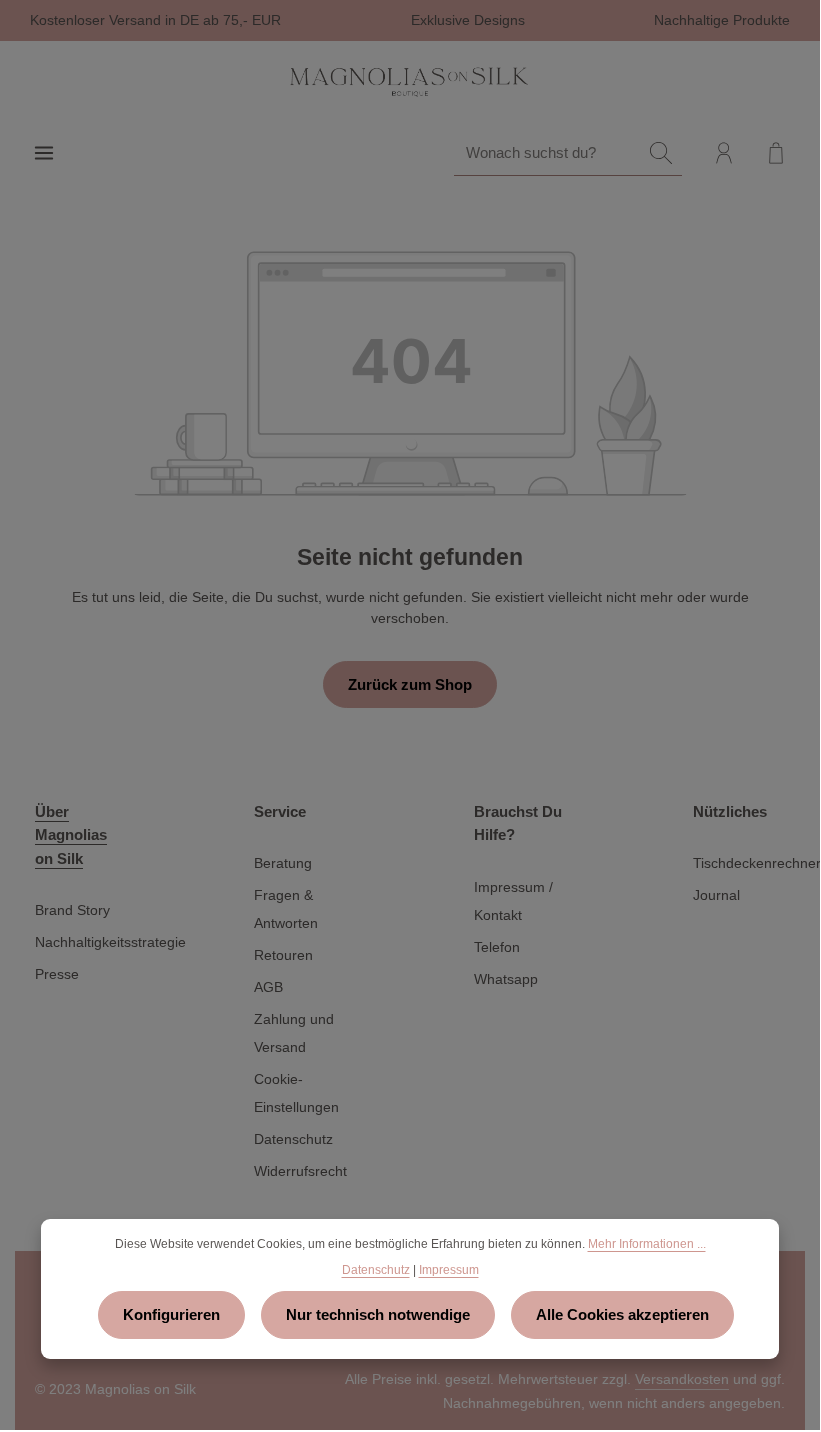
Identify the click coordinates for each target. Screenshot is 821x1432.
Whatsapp (506, 979)
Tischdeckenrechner (757, 863)
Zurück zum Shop (410, 684)
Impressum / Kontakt (513, 901)
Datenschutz (293, 1139)
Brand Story (72, 910)
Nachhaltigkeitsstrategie (110, 942)
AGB (268, 987)
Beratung (283, 863)
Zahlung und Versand (294, 1033)
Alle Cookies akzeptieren (622, 1314)
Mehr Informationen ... (647, 1244)
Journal (716, 895)
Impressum (449, 1270)
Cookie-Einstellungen (296, 1093)
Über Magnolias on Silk (71, 834)
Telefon (497, 947)
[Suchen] (661, 153)
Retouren (283, 955)
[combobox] (547, 153)
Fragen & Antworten (286, 909)
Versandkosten (682, 1379)
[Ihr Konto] (724, 153)
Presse (57, 974)
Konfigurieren (171, 1314)
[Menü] (44, 153)
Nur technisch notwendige (378, 1314)
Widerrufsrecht (300, 1171)
